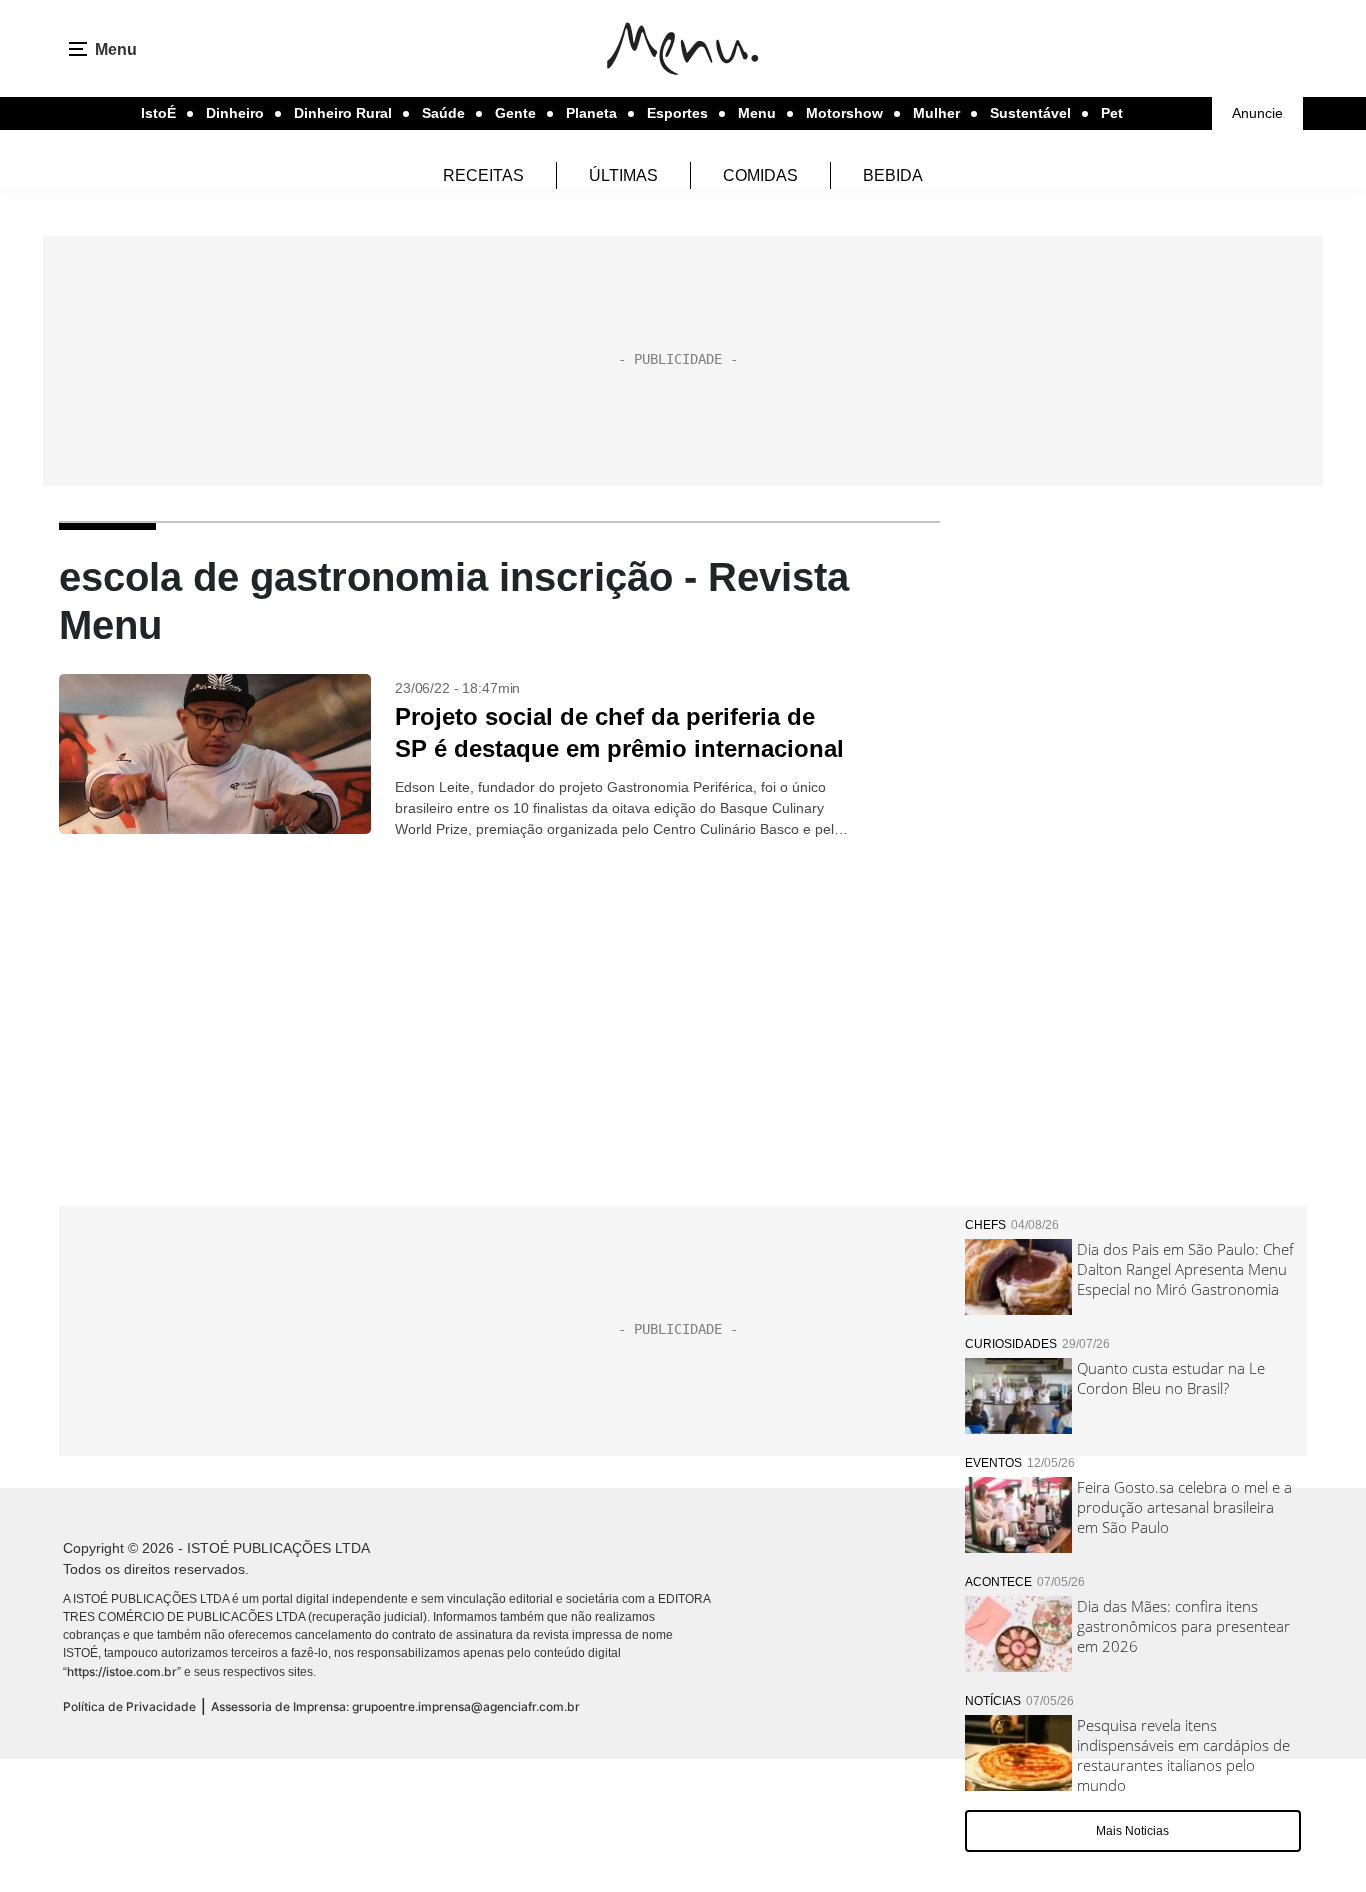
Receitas (483, 175)
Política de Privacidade (129, 1706)
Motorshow (844, 113)
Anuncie (1257, 113)
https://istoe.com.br (122, 1671)
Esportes (677, 113)
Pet (1112, 113)
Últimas (623, 175)
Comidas (760, 175)
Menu (757, 113)
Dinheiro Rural (343, 113)
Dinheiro (235, 113)
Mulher (936, 113)
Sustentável (1030, 113)
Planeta (591, 113)
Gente (515, 113)
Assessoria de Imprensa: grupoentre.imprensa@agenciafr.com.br (395, 1706)
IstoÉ (158, 113)
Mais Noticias (1132, 1831)
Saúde (443, 113)
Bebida (893, 175)
